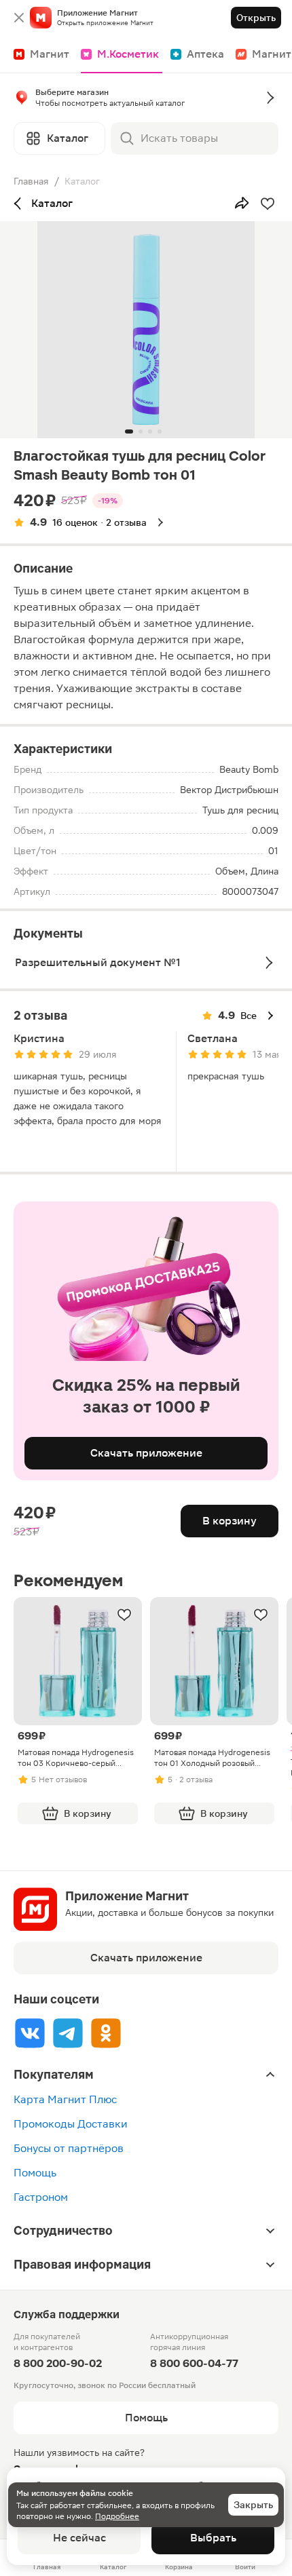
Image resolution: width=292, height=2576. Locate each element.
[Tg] (68, 2033)
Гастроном (41, 2197)
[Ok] (106, 2033)
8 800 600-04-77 (194, 2363)
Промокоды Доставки (71, 2124)
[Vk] (30, 2033)
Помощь (35, 2173)
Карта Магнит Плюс (65, 2099)
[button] (146, 100)
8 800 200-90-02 (58, 2363)
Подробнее (117, 2516)
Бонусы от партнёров (69, 2148)
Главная (31, 181)
